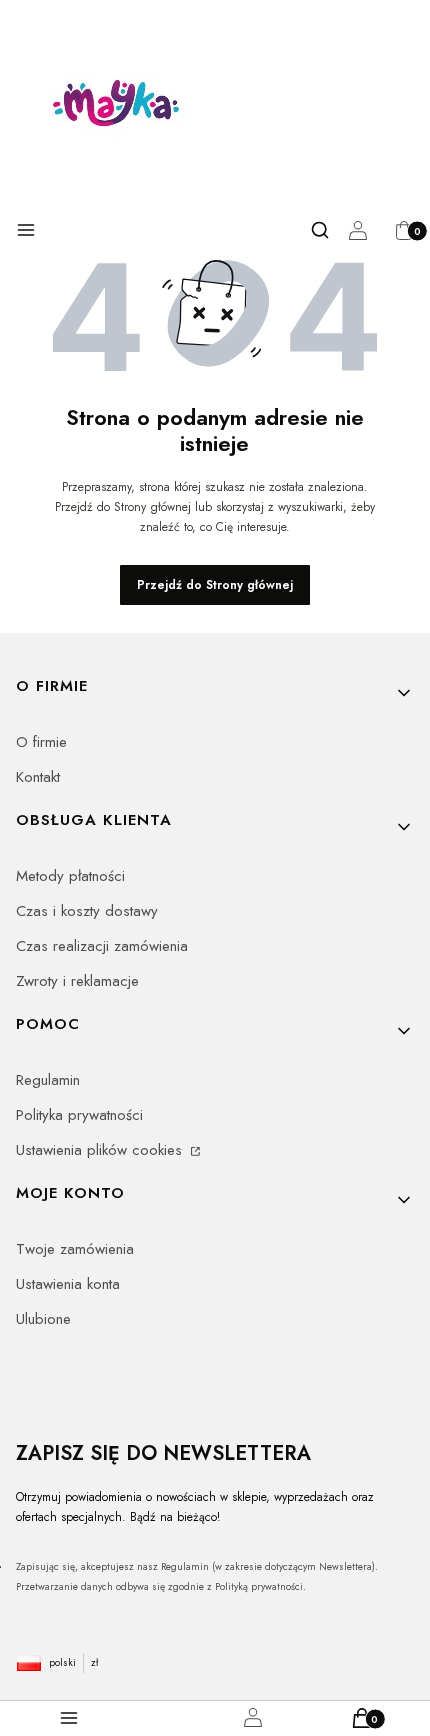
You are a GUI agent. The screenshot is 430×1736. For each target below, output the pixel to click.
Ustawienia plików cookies (101, 1150)
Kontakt (38, 777)
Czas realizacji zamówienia (102, 946)
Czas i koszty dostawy (87, 911)
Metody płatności (70, 876)
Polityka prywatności (79, 1115)
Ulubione (43, 1319)
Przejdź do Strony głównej (215, 585)
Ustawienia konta (68, 1284)
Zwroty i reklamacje (77, 981)
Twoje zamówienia (75, 1249)
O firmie (41, 742)
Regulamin (48, 1080)
